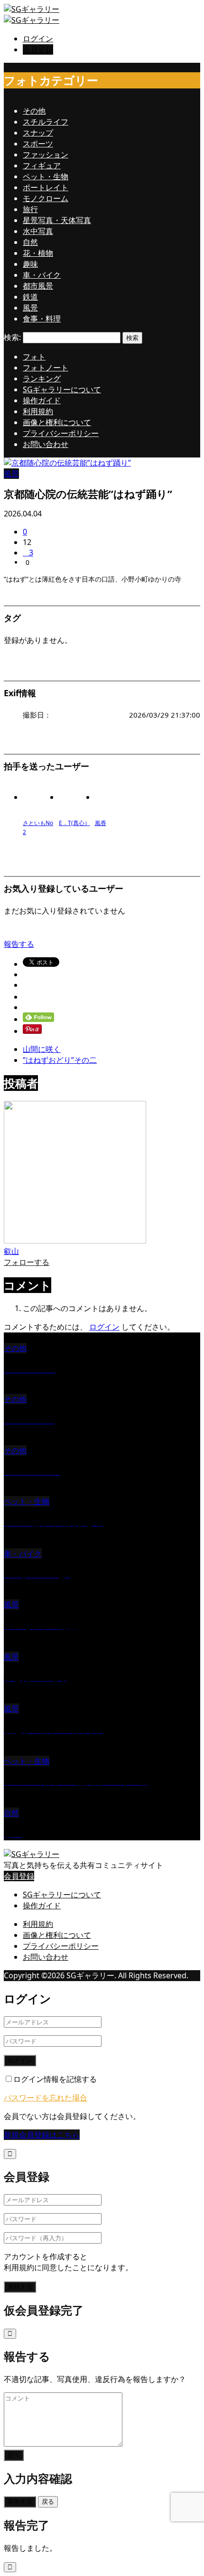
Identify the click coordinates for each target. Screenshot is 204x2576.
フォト (34, 357)
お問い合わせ (46, 444)
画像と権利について (57, 422)
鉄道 (30, 297)
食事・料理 (42, 319)
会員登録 (38, 49)
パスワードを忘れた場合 (46, 2098)
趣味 (30, 264)
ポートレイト (46, 187)
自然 (30, 242)
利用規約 (38, 411)
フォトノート (46, 368)
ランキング (42, 379)
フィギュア (42, 165)
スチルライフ (46, 122)
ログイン (38, 39)
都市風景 (38, 286)
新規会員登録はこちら (42, 2135)
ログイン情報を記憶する (55, 2079)
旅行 (30, 209)
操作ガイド (42, 400)
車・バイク (42, 275)
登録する (20, 2287)
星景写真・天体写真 (57, 220)
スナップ (38, 133)
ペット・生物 (46, 176)
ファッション (46, 155)
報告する (19, 944)
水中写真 (38, 231)
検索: (12, 337)
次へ (14, 2455)
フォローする (27, 1262)
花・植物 (38, 253)
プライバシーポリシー (61, 433)
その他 (34, 111)
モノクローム (46, 198)
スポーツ (38, 144)
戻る (48, 2502)
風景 (30, 308)
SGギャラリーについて (62, 389)
